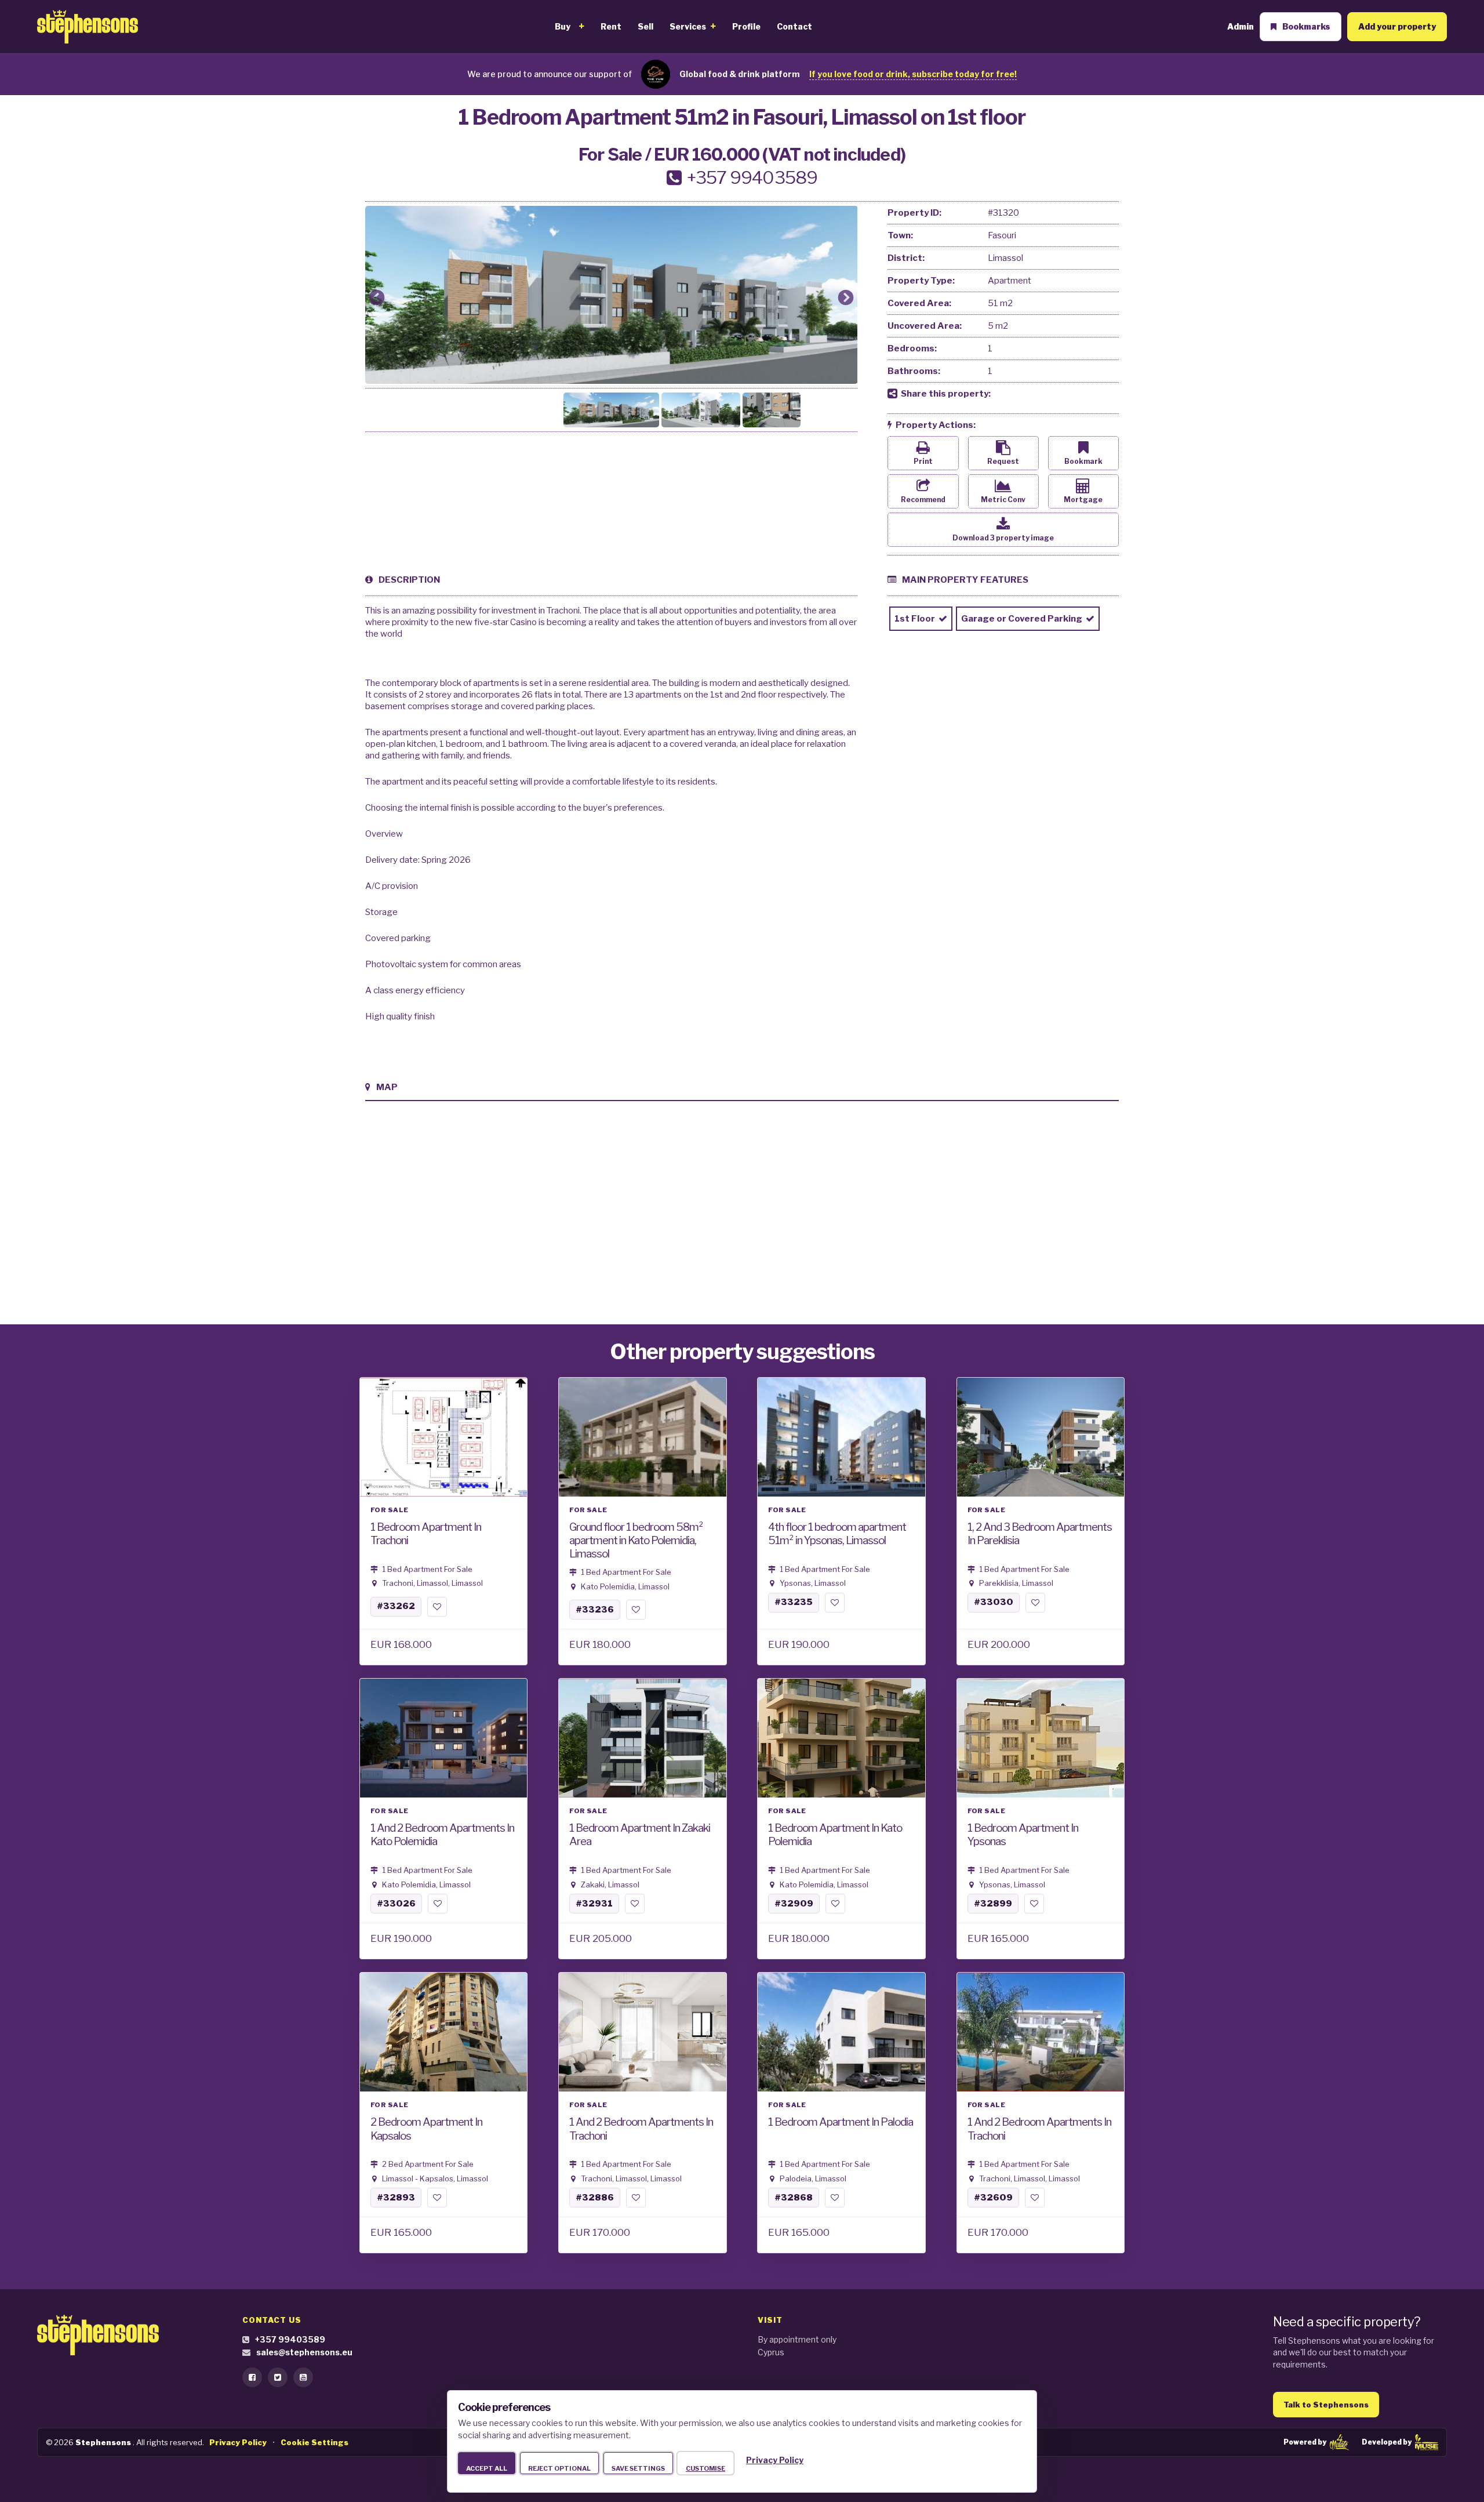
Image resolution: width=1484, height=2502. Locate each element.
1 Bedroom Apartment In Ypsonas (1023, 1835)
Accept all (487, 2468)
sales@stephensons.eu (304, 2352)
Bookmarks (1306, 26)
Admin (1241, 26)
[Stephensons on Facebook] (252, 2377)
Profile (746, 27)
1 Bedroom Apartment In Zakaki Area (640, 1835)
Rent (611, 27)
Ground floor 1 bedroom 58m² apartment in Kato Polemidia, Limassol (636, 1540)
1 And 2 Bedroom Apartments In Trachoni (641, 2129)
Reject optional (559, 2468)
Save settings (638, 2468)
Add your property (1397, 26)
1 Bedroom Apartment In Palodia (841, 2122)
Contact (794, 27)
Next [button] (846, 298)
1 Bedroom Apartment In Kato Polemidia (835, 1835)
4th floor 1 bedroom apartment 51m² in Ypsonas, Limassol (837, 1534)
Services (688, 27)
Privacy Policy (775, 2460)
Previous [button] (377, 298)
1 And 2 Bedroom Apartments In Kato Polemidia (442, 1835)
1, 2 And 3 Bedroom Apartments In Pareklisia (1040, 1534)
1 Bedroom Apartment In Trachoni (426, 1534)
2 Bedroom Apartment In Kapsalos (426, 2129)
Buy (563, 27)
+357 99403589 (290, 2339)
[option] (612, 295)
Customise (705, 2468)
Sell (645, 27)
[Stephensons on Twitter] (278, 2377)
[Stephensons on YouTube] (303, 2377)
